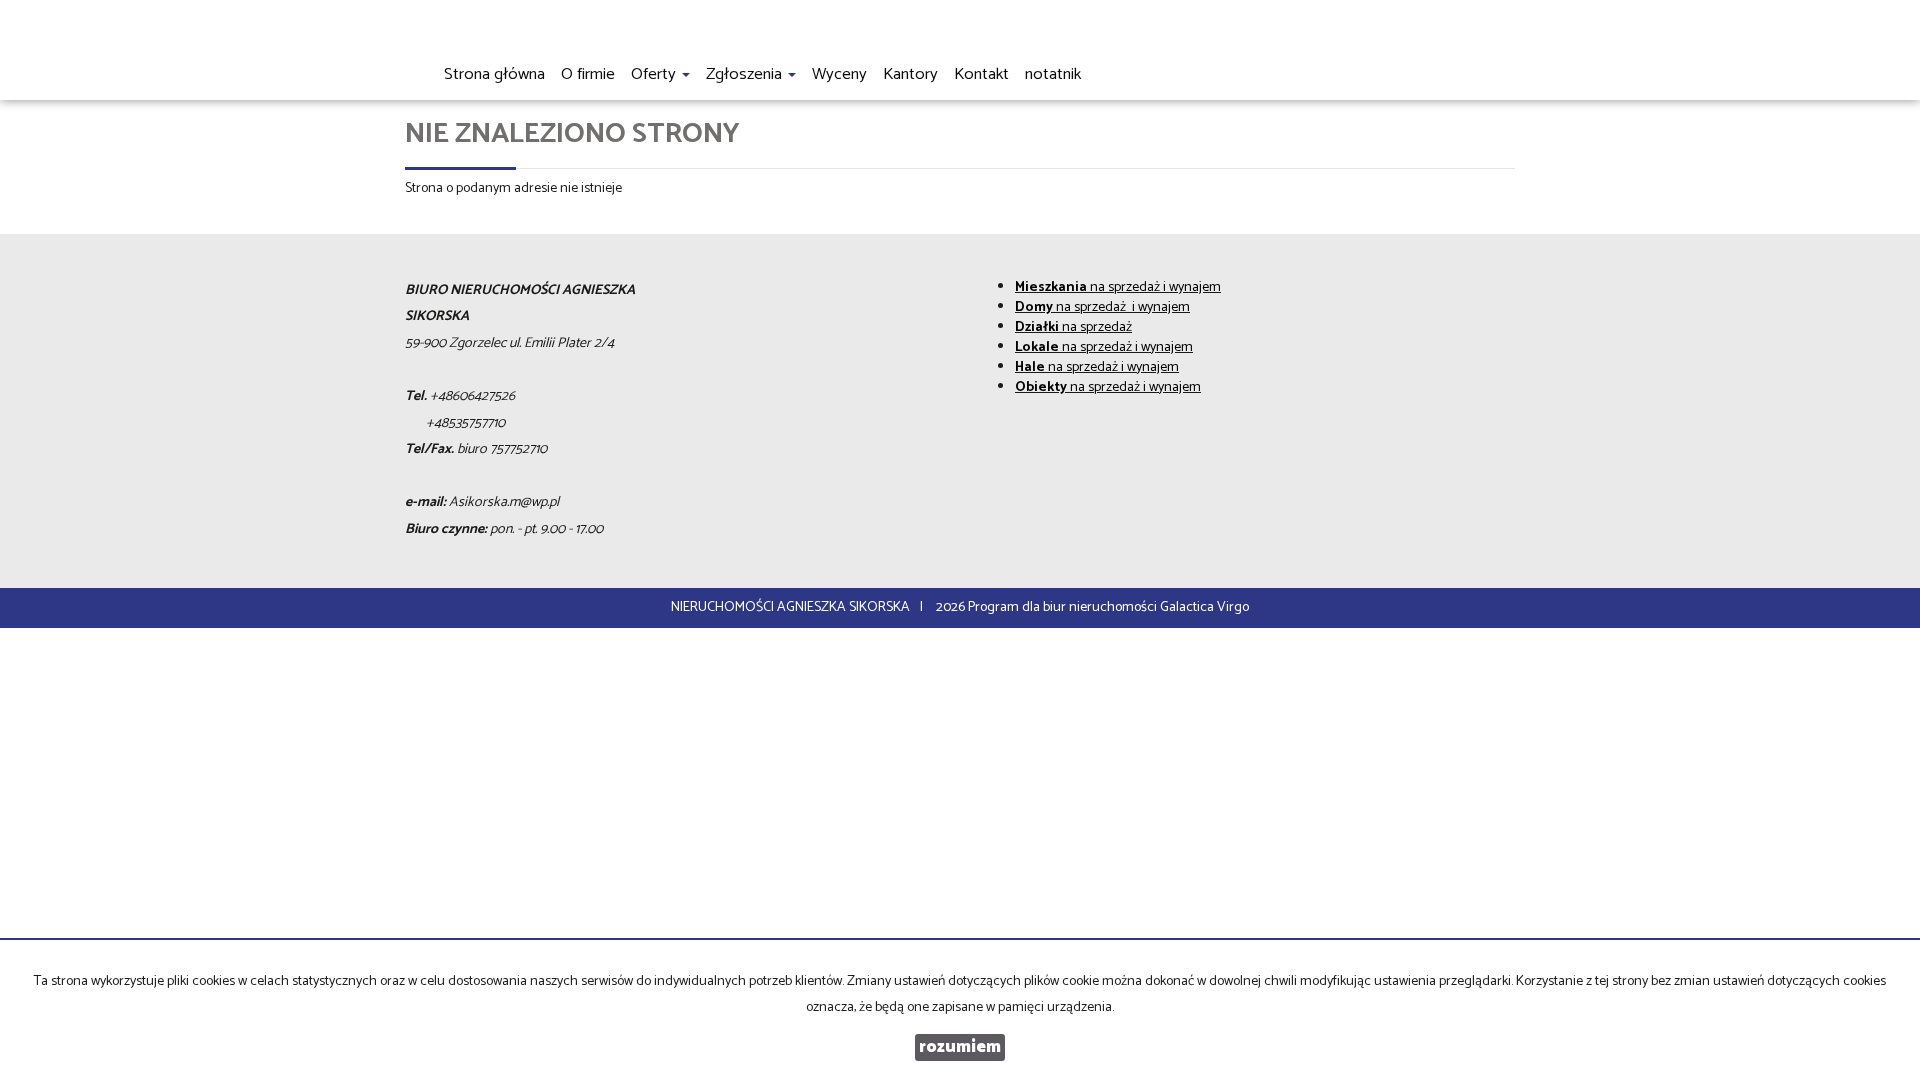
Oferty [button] (655, 74)
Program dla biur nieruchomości (1064, 607)
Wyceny (839, 74)
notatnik (1053, 74)
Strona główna (494, 74)
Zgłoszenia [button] (746, 74)
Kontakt (981, 74)
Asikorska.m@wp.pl (504, 502)
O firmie (588, 74)
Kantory (910, 74)
